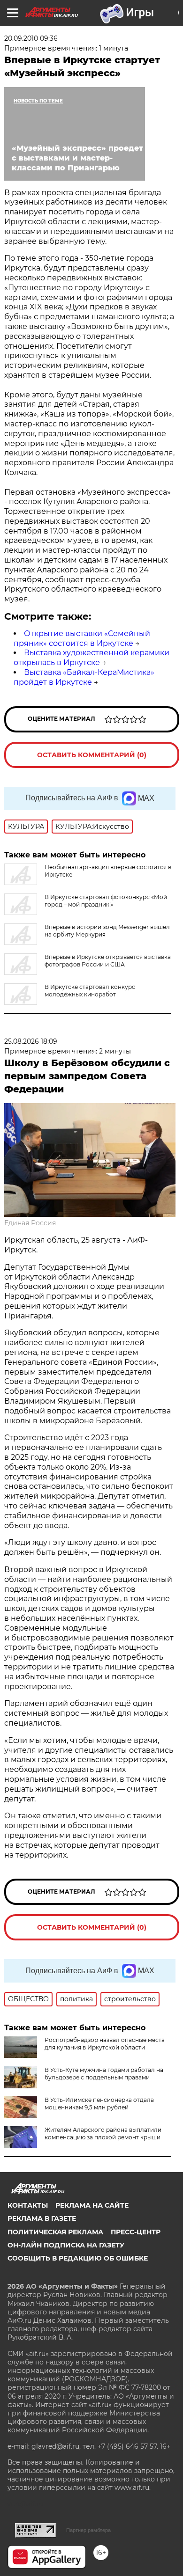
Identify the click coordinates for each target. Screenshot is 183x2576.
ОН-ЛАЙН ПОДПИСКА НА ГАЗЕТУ (66, 2245)
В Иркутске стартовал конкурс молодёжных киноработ (90, 991)
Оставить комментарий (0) (92, 755)
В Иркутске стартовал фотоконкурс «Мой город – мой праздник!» (106, 901)
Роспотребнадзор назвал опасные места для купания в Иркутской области (105, 2044)
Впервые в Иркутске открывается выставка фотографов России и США (108, 961)
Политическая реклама (55, 2232)
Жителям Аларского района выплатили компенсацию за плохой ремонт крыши (103, 2133)
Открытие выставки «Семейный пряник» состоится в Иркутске (82, 638)
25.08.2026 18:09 (31, 1041)
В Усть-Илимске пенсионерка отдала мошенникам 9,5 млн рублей (99, 2104)
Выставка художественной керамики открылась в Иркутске (91, 658)
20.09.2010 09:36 (31, 38)
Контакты (28, 2205)
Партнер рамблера (88, 2530)
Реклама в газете (42, 2218)
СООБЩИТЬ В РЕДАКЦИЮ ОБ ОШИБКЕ (78, 2258)
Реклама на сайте (92, 2205)
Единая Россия (30, 1223)
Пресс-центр (136, 2232)
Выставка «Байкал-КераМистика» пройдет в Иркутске (84, 677)
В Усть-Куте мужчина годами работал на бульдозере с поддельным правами (104, 2074)
